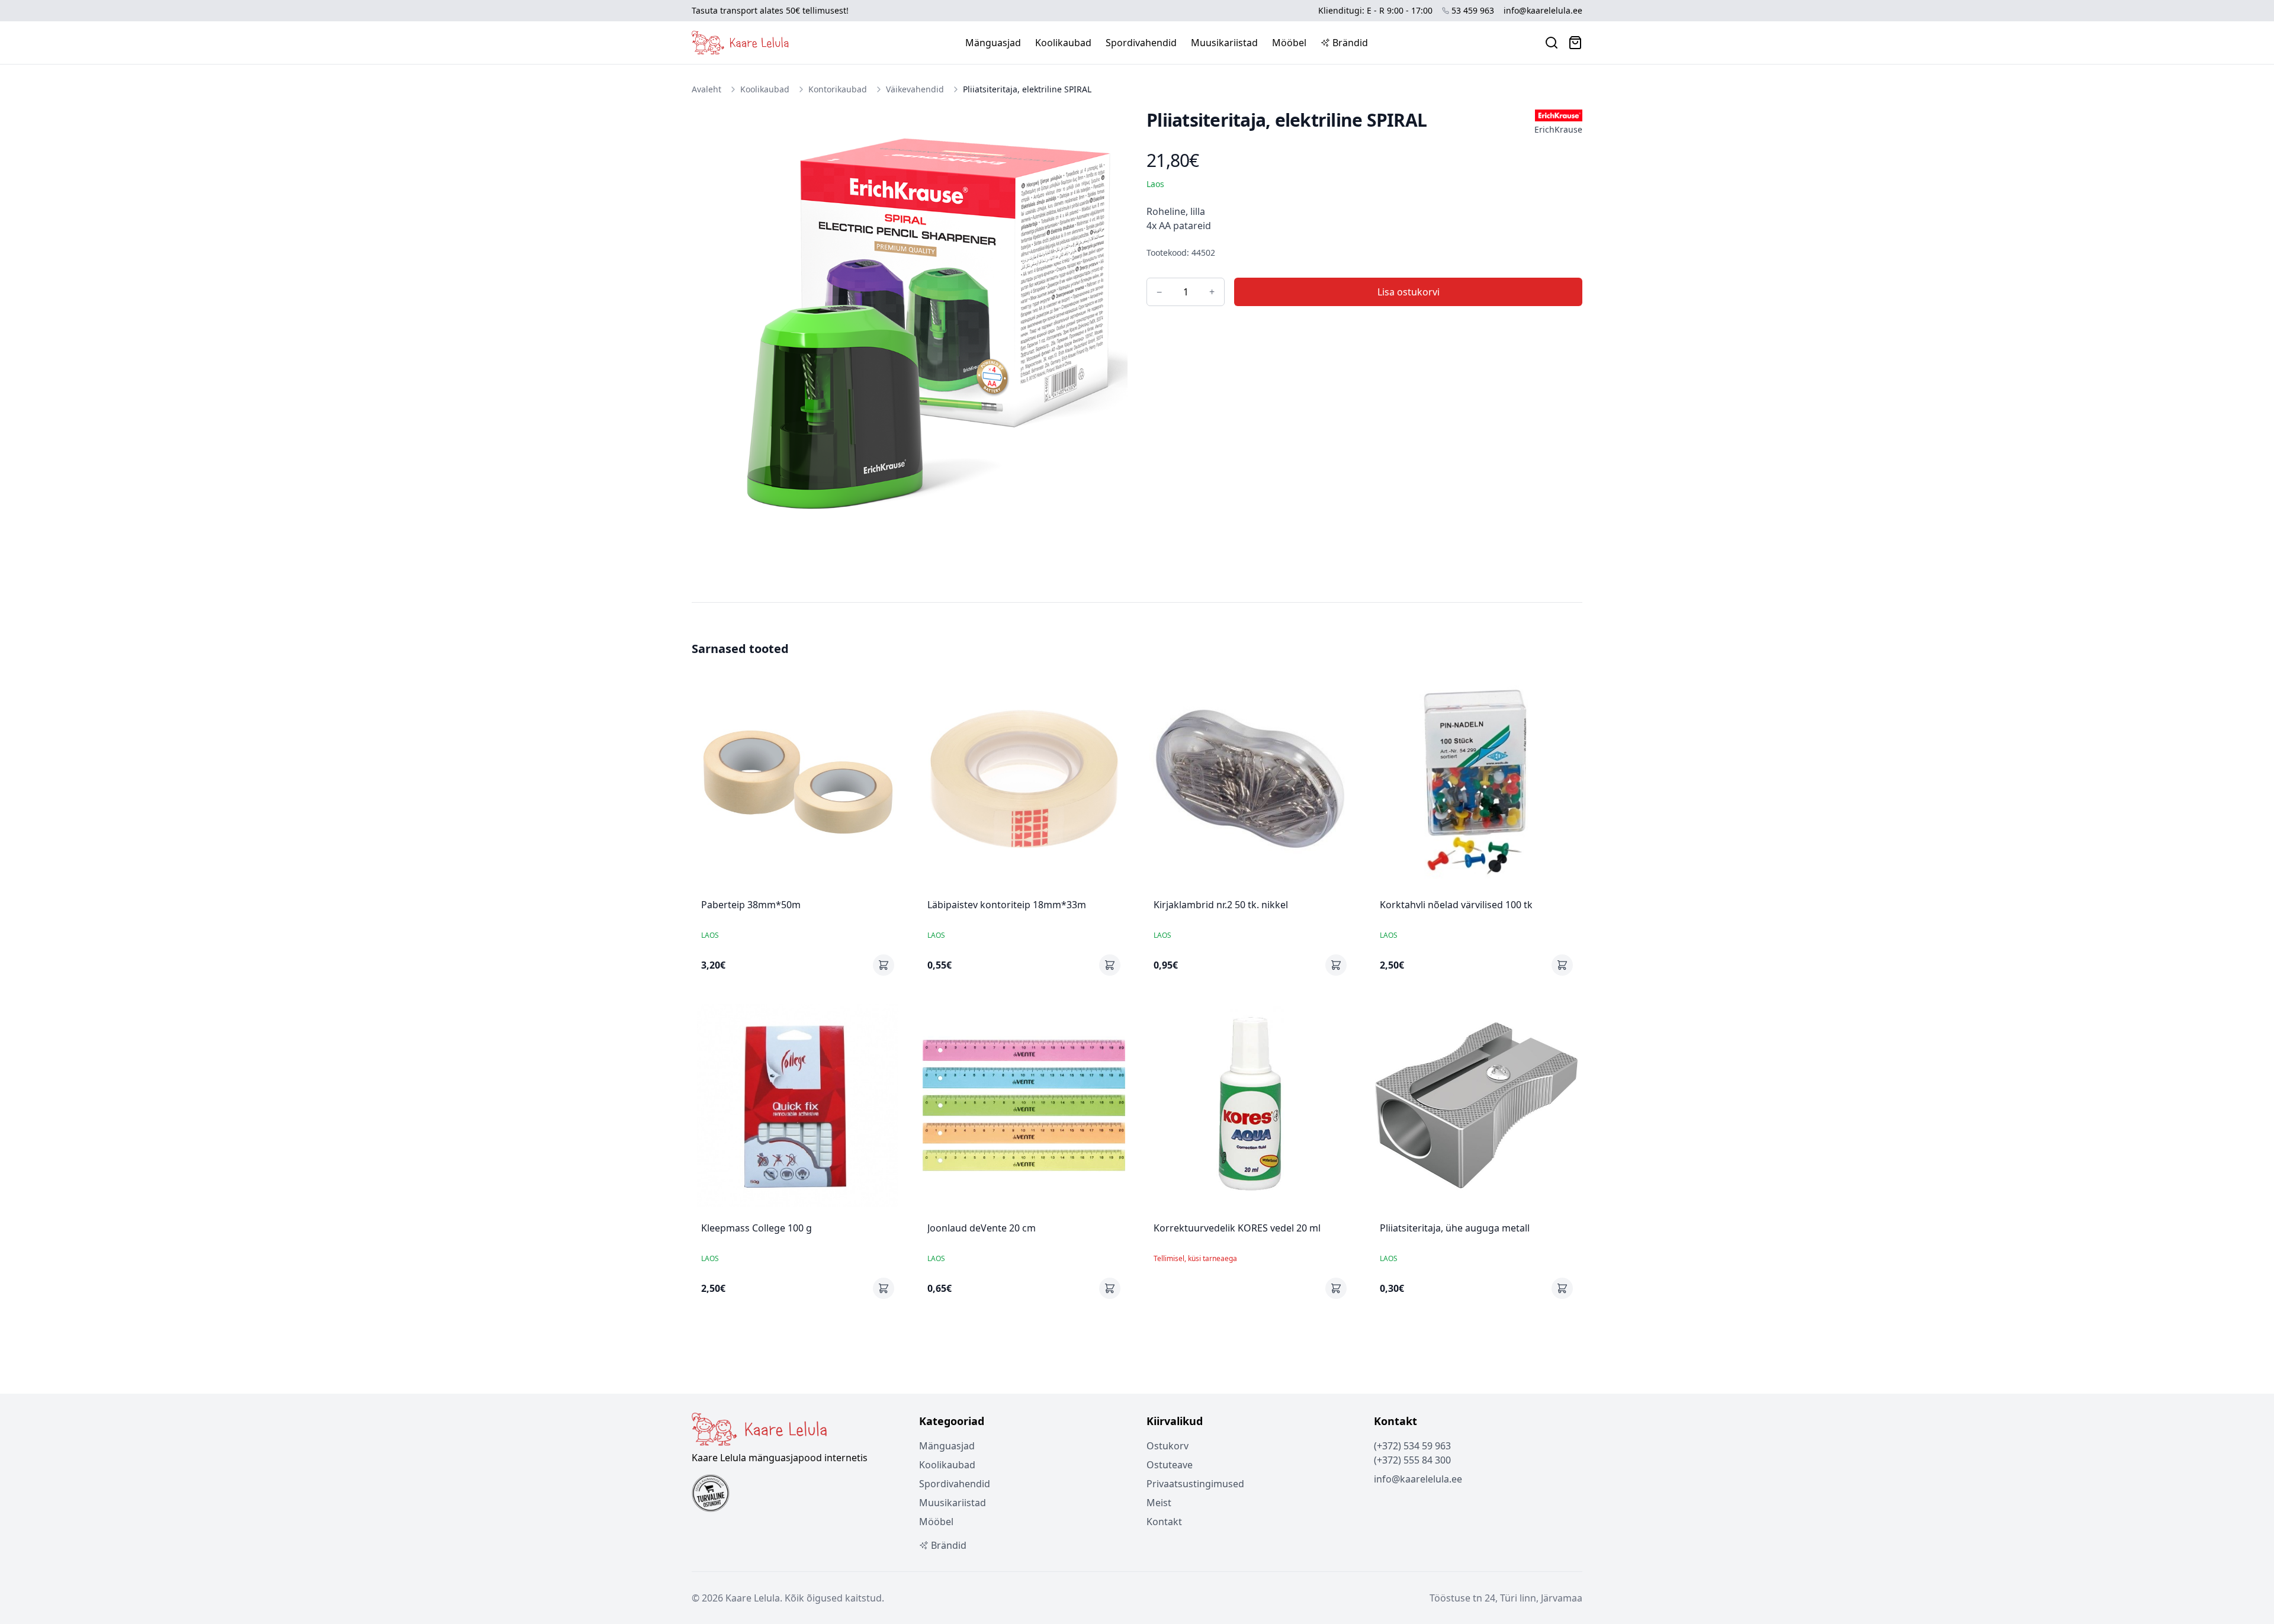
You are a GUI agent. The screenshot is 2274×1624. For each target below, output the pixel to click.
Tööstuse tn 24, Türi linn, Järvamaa (1506, 1598)
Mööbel (1289, 43)
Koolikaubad (1063, 43)
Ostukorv (1167, 1446)
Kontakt (1164, 1522)
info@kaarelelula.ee (1543, 10)
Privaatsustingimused (1195, 1484)
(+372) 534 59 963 (1412, 1446)
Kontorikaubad (838, 89)
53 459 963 (1473, 10)
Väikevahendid (915, 89)
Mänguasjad (993, 43)
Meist (1159, 1503)
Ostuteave (1170, 1465)
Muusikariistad (1224, 43)
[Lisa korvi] (884, 965)
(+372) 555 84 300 (1412, 1460)
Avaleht (706, 89)
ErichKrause (1558, 129)
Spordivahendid (1141, 43)
